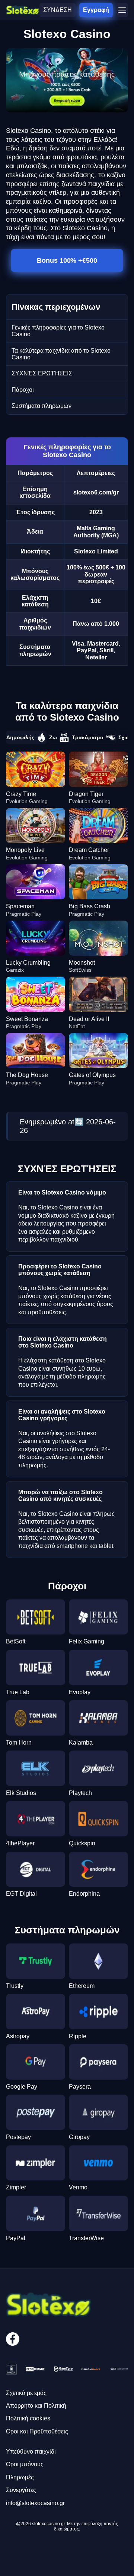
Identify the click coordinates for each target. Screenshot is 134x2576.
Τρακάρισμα (88, 737)
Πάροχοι (23, 390)
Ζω (53, 737)
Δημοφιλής (20, 737)
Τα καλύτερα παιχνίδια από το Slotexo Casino (61, 354)
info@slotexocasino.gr (35, 2503)
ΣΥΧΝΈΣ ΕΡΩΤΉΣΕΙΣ (42, 373)
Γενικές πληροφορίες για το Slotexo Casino (58, 331)
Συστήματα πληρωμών (42, 406)
